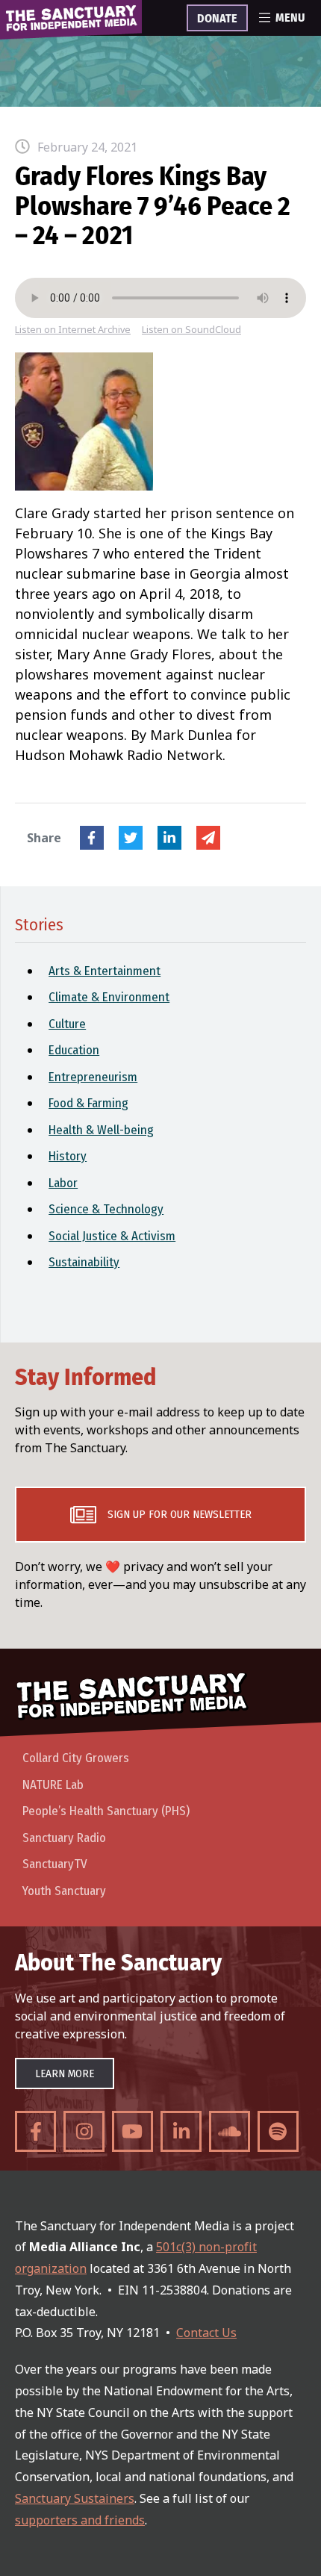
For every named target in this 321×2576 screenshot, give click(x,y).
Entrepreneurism (93, 1077)
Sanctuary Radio (64, 1838)
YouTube (133, 2131)
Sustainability (84, 1262)
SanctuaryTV (55, 1864)
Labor (63, 1183)
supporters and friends (80, 2520)
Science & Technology (106, 1209)
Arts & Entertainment (105, 971)
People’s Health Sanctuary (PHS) (106, 1811)
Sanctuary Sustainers (75, 2498)
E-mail (208, 838)
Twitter (131, 838)
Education (74, 1050)
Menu (290, 18)
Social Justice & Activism (112, 1236)
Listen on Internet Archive (73, 330)
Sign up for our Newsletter (180, 1514)
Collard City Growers (76, 1758)
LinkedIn (169, 838)
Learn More (65, 2073)
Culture (67, 1024)
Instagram (84, 2131)
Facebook (92, 838)
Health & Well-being (101, 1130)
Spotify (278, 2131)
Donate (217, 19)
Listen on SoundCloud (191, 330)
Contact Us (206, 2333)
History (68, 1156)
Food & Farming (88, 1103)
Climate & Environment (109, 997)
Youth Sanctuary (64, 1891)
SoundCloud (230, 2131)
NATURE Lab (53, 1785)
